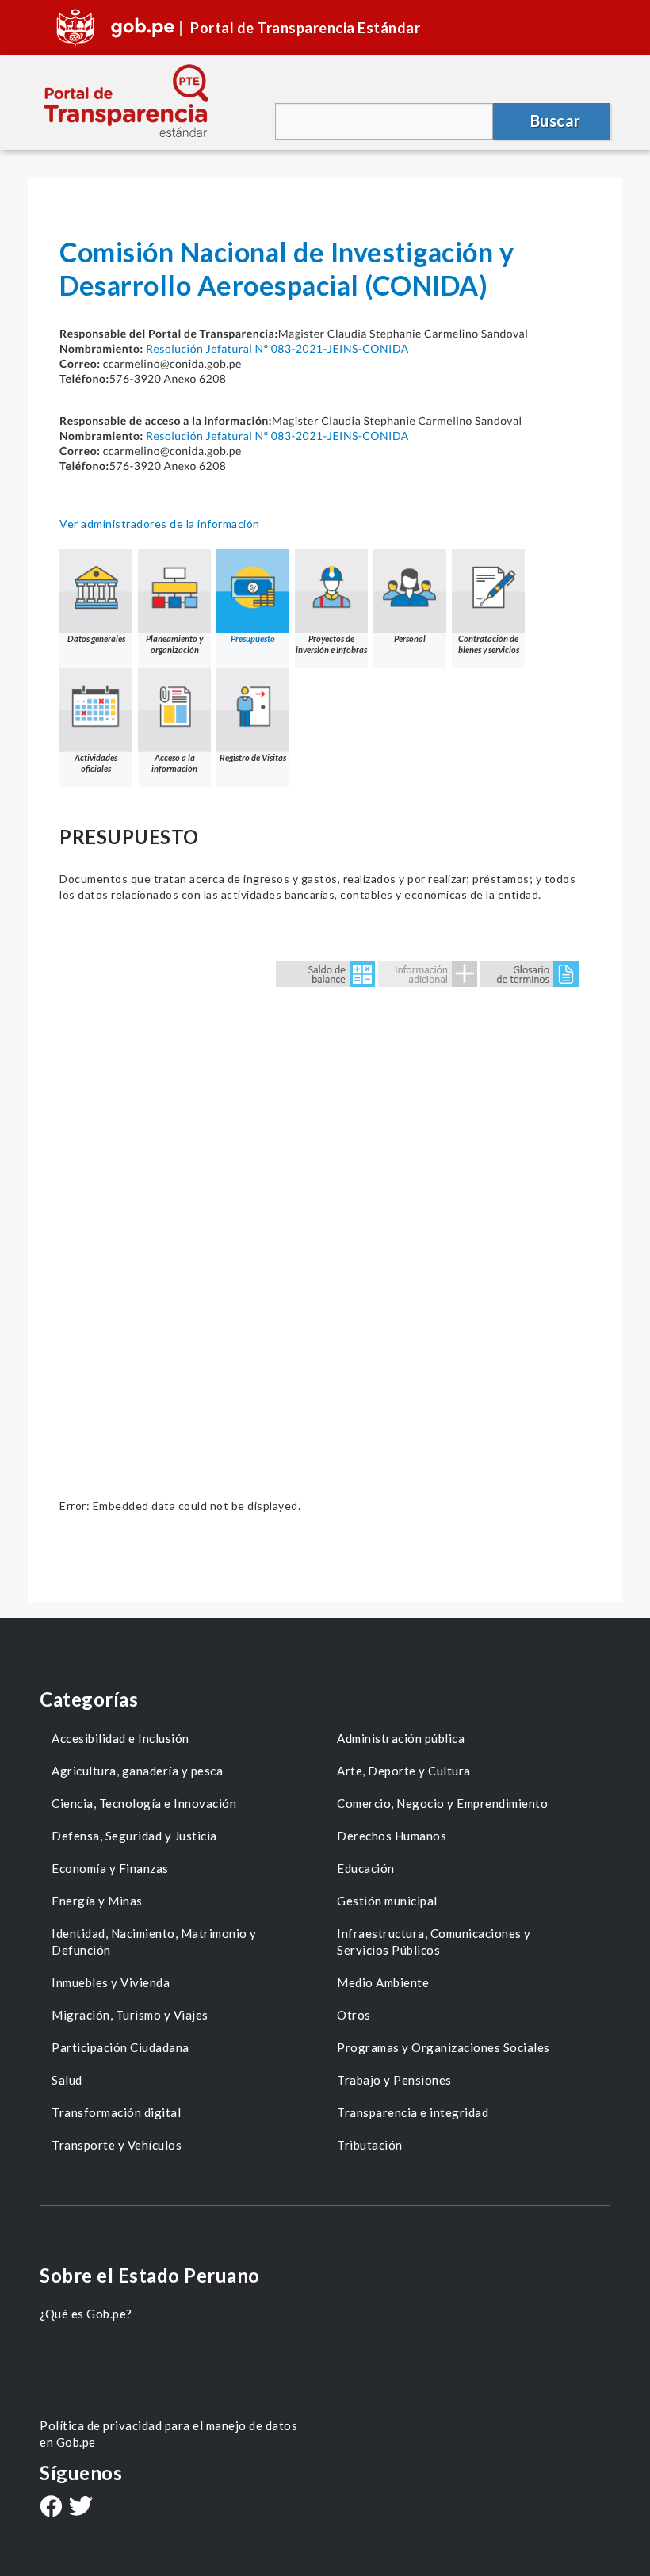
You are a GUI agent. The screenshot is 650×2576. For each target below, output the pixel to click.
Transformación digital (116, 2112)
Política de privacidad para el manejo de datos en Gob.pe (168, 2434)
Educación (366, 1868)
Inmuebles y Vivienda (111, 1982)
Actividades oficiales (96, 763)
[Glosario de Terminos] (529, 973)
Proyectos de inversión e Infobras (331, 644)
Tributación (370, 2145)
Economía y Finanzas (110, 1868)
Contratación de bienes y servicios (489, 644)
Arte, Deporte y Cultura (404, 1771)
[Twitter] (81, 2507)
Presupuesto (253, 638)
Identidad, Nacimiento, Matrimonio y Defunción (154, 1942)
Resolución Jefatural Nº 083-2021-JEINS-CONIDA (277, 348)
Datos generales (96, 638)
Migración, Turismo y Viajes (130, 2015)
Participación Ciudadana (120, 2047)
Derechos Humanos (392, 1836)
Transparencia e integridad (413, 2112)
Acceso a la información (174, 763)
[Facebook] (51, 2508)
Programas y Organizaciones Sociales (444, 2047)
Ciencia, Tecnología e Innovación (144, 1803)
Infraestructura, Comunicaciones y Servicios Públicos (434, 1942)
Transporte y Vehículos (117, 2145)
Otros (354, 2015)
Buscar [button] (556, 120)
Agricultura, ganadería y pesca (137, 1771)
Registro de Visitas (253, 757)
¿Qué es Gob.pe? (86, 2314)
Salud (67, 2080)
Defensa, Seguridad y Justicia (134, 1836)
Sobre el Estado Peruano (150, 2275)
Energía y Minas (97, 1901)
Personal (410, 638)
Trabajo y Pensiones (394, 2080)
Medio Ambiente (383, 1982)
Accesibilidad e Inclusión (120, 1738)
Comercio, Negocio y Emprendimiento (442, 1803)
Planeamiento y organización (174, 644)
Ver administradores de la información (160, 524)
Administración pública (401, 1738)
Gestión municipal (387, 1901)
